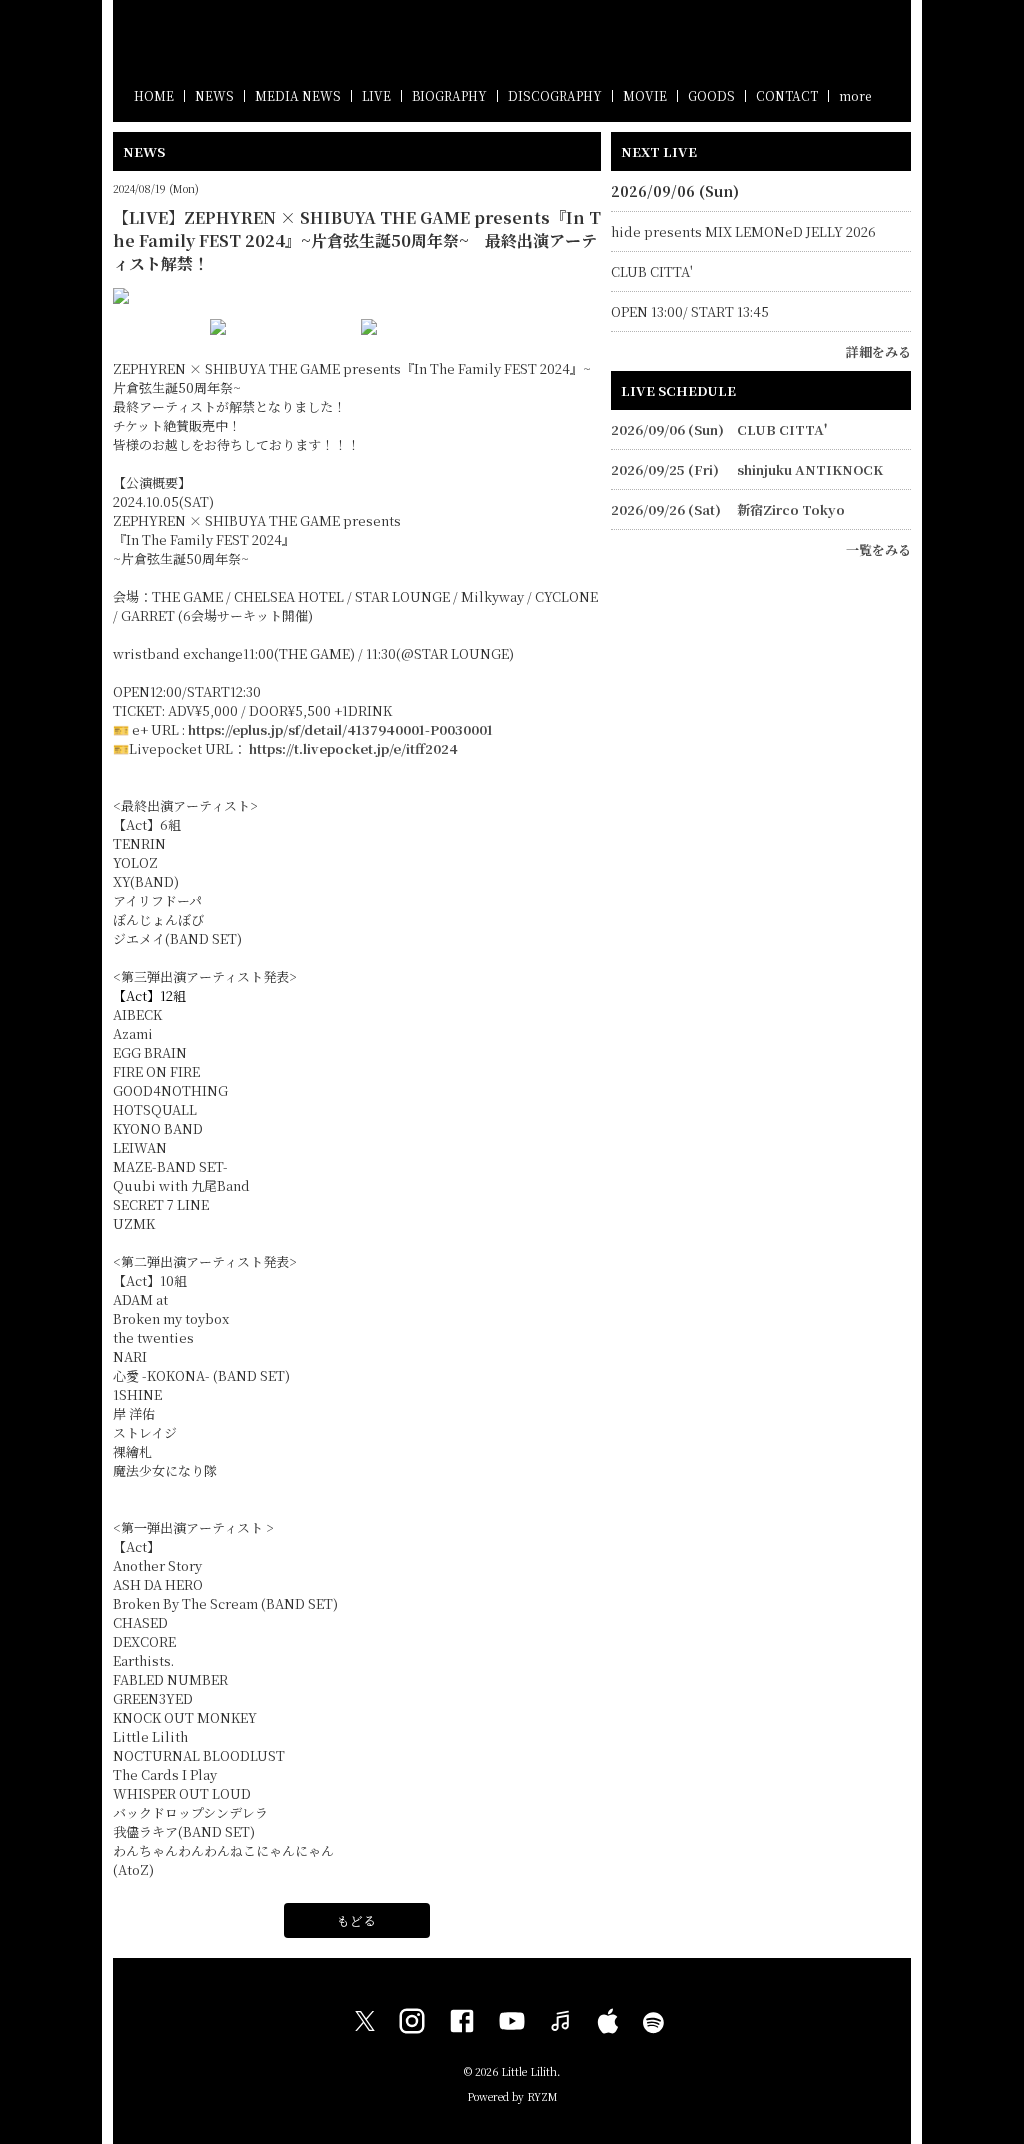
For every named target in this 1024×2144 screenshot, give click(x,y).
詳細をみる (878, 351)
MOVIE (645, 95)
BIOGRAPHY (449, 95)
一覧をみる (878, 549)
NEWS (214, 95)
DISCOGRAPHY (555, 95)
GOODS (711, 95)
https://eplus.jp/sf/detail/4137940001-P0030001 (340, 729)
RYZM (542, 2096)
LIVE (376, 95)
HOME (154, 95)
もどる (356, 1920)
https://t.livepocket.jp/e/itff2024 (353, 748)
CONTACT (787, 95)
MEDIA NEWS (298, 95)
